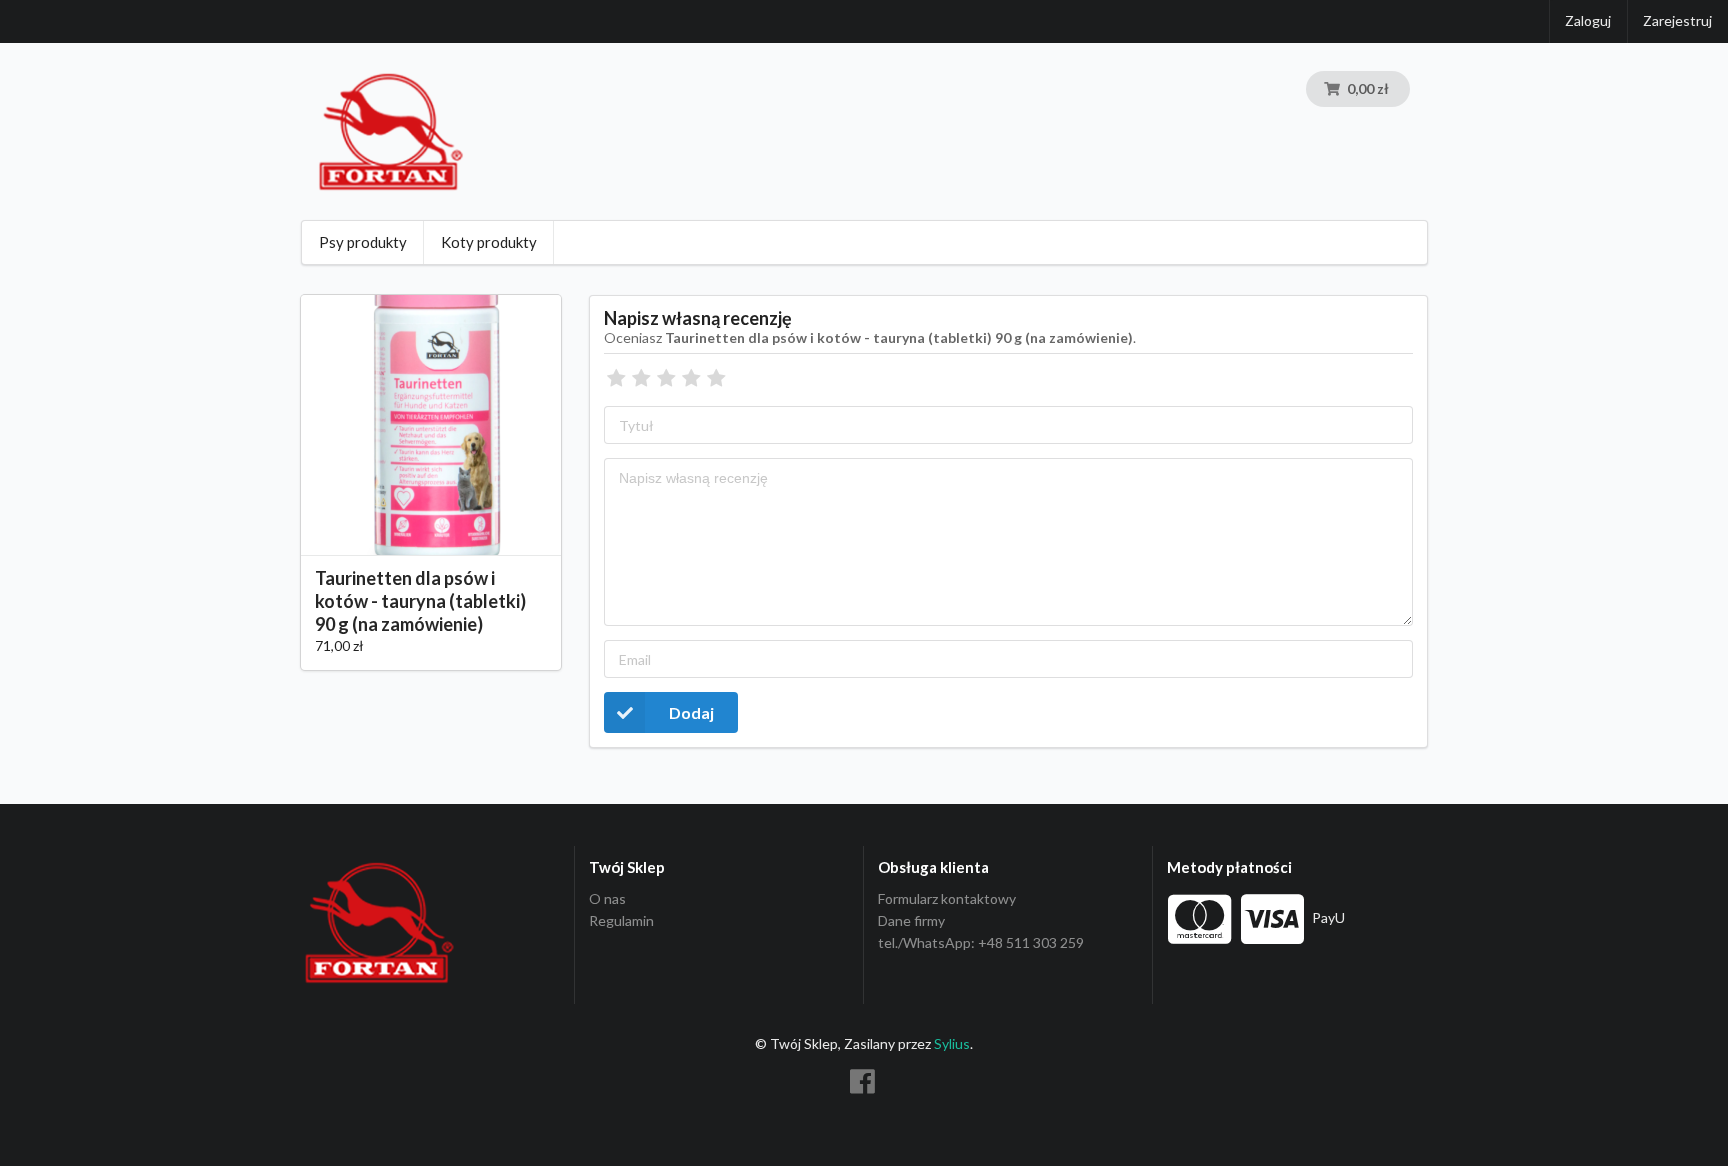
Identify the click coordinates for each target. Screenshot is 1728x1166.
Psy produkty (363, 242)
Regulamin (621, 920)
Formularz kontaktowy (947, 899)
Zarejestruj (1677, 20)
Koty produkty (489, 242)
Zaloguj (1588, 20)
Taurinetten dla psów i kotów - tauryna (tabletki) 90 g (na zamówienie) (420, 601)
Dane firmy (911, 920)
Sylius (952, 1043)
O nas (607, 899)
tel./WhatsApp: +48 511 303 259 (981, 942)
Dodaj (691, 712)
